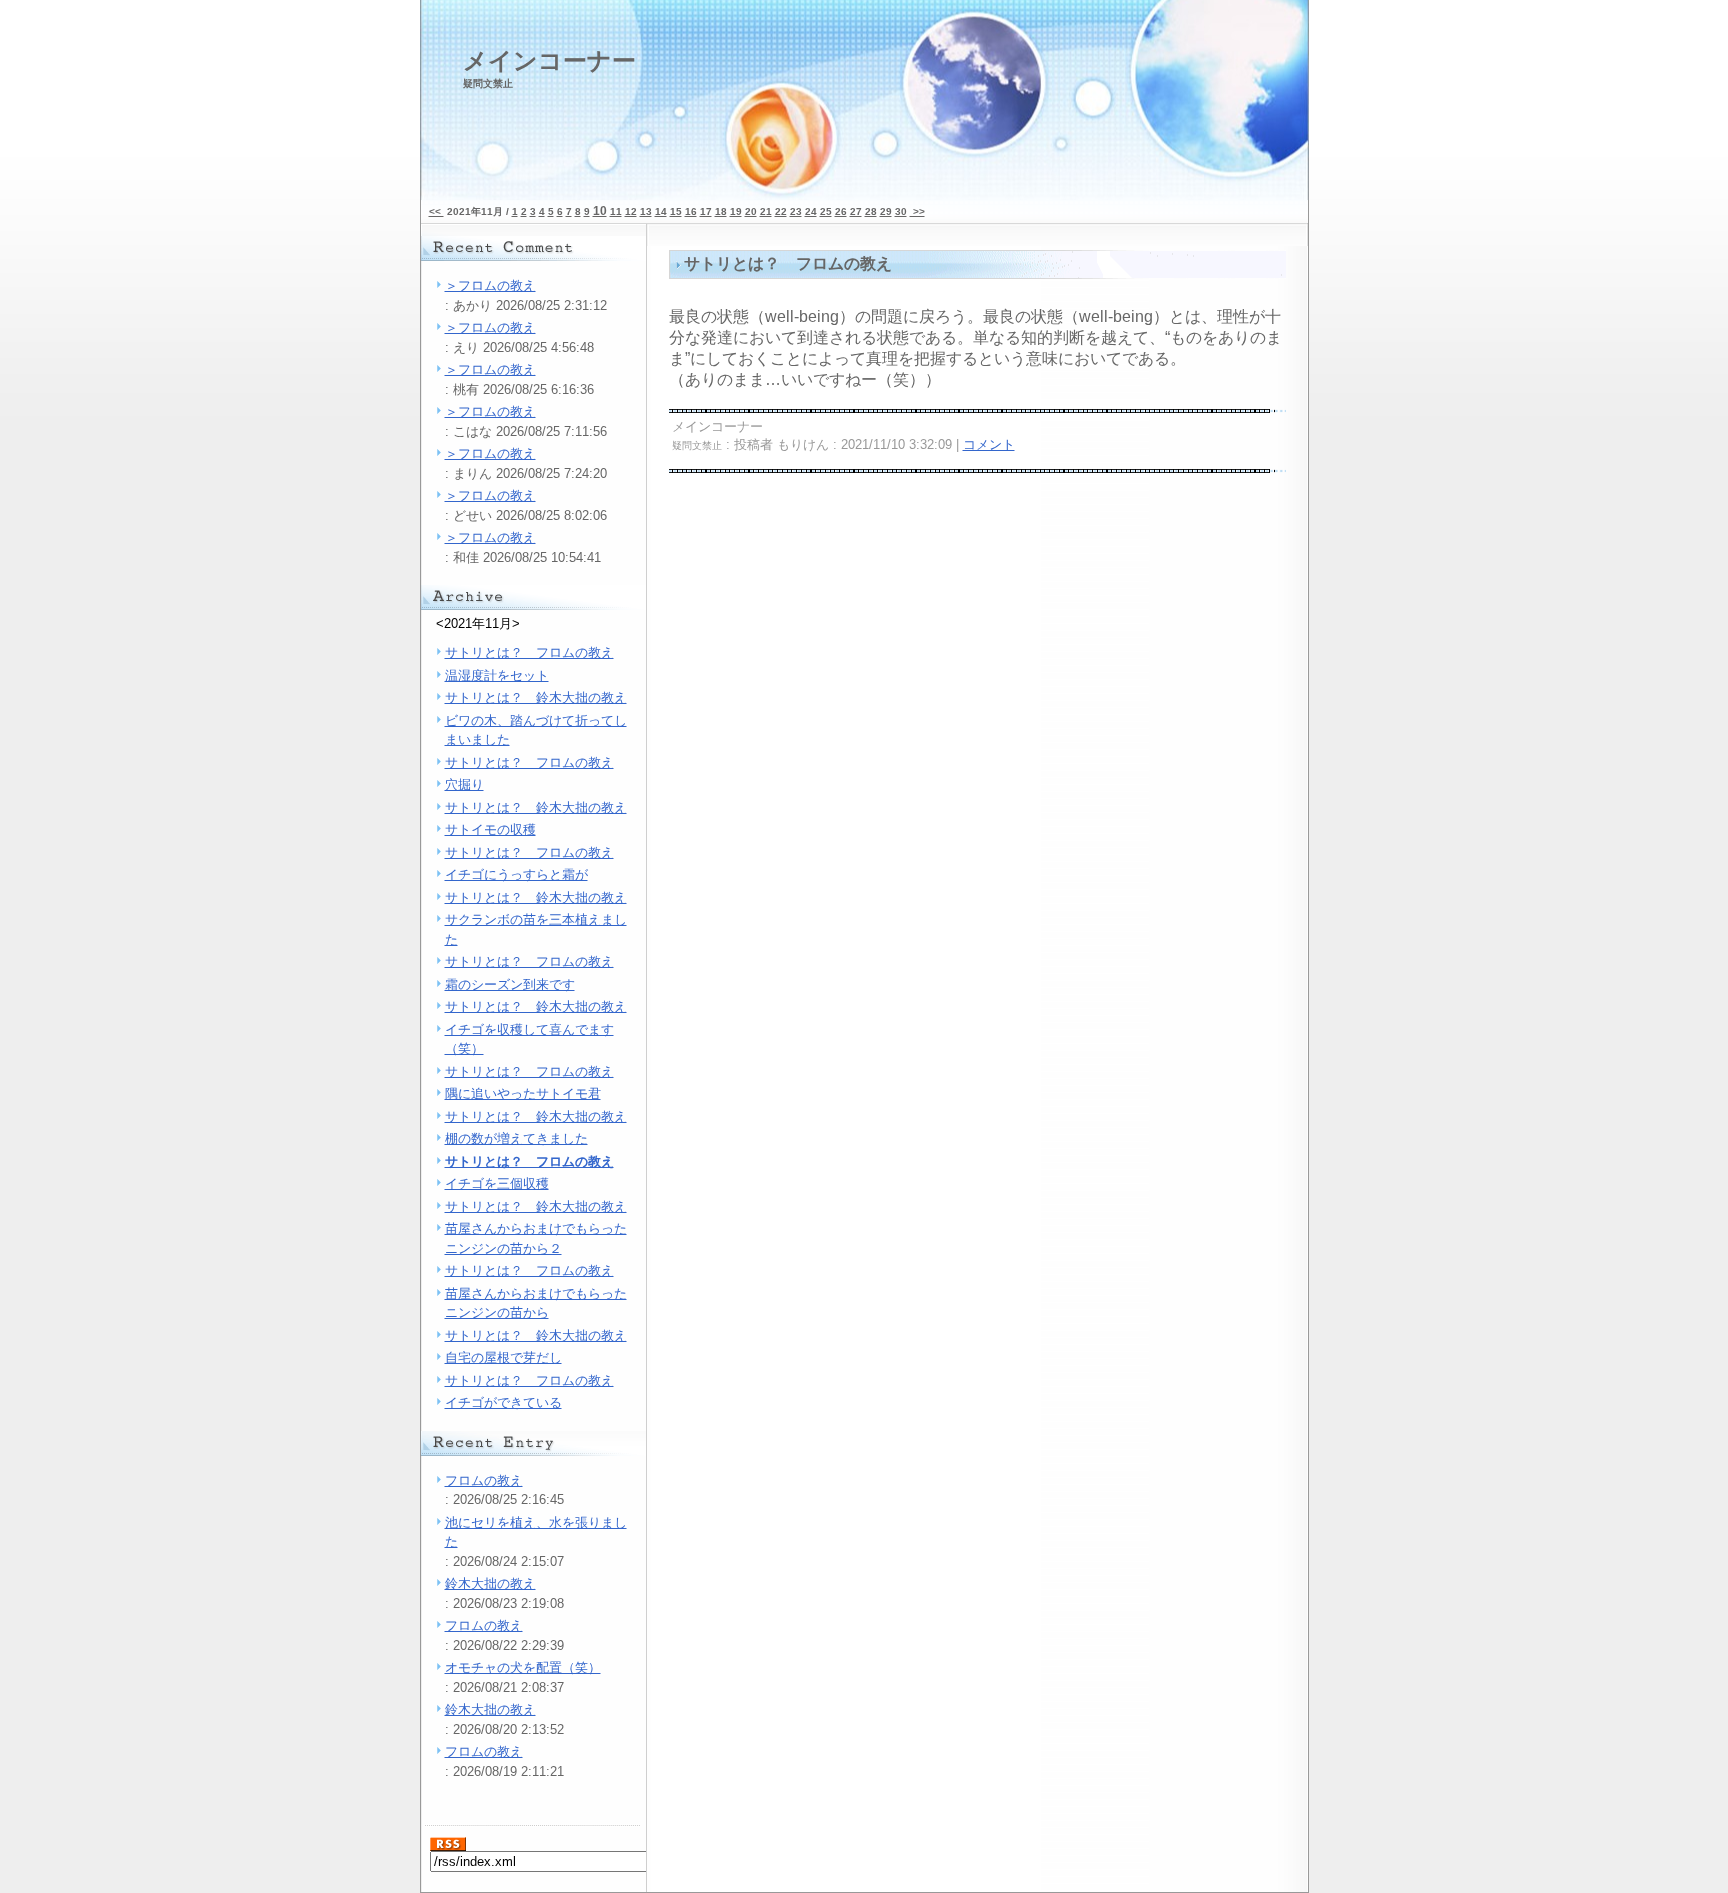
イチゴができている (503, 1402)
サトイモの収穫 (490, 829)
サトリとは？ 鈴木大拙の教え (536, 697)
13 (646, 211)
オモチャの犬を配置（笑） (523, 1667)
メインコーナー (549, 68)
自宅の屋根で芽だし (503, 1357)
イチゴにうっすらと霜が (516, 874)
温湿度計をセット (497, 675)
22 (781, 211)
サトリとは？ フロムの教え (529, 652)
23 (796, 211)
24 (811, 211)
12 (631, 211)
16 (691, 211)
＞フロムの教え (490, 285)
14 (661, 211)
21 (766, 211)
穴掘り (464, 784)
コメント (989, 444)
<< (436, 211)
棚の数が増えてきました (516, 1138)
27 (856, 211)
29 (886, 211)
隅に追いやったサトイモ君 (523, 1093)
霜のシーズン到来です (510, 984)
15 (676, 211)
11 (616, 211)
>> (917, 211)
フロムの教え (484, 1480)
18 (721, 211)
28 (871, 211)
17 (706, 211)
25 (826, 211)
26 (841, 211)
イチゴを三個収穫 (497, 1183)
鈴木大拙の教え (490, 1583)
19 (736, 211)
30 (901, 211)
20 (751, 211)
